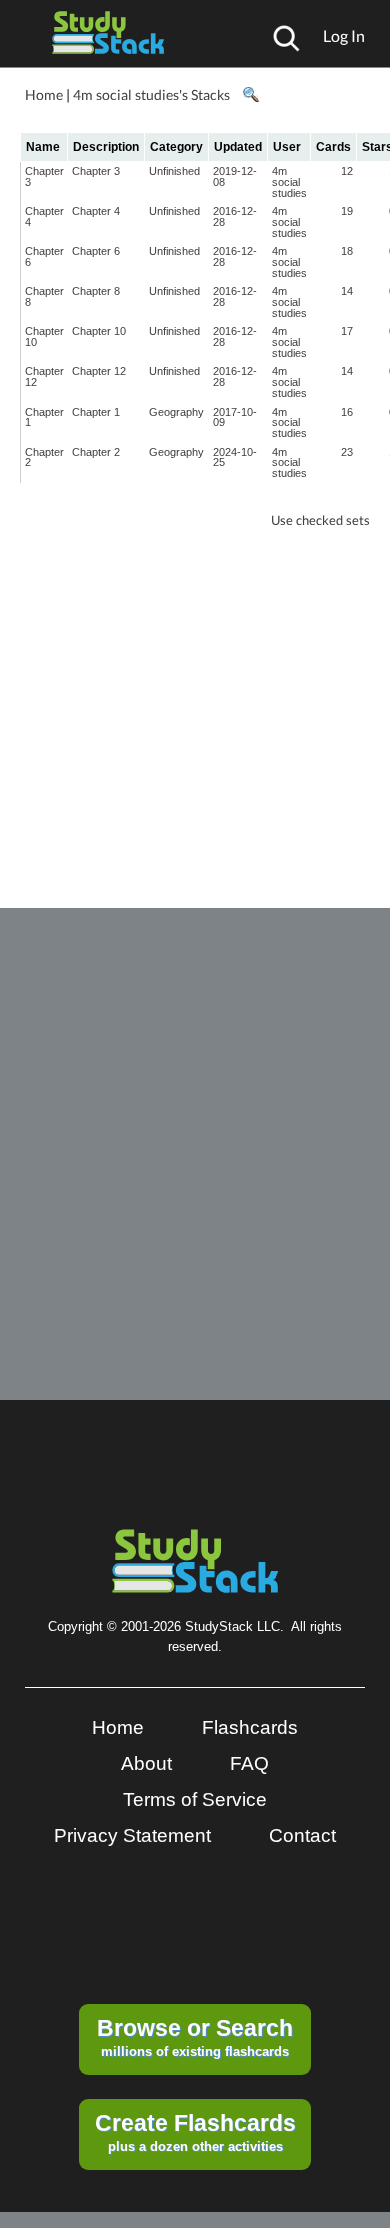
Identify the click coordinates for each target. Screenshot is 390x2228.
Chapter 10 (44, 336)
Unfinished (174, 171)
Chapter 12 (44, 376)
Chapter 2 (44, 457)
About (146, 1763)
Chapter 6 (44, 256)
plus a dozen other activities (195, 2132)
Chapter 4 (44, 216)
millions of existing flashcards (195, 2037)
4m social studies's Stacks (151, 94)
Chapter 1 (44, 417)
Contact (302, 1835)
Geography (176, 412)
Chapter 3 (44, 176)
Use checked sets (320, 520)
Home (44, 94)
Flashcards (250, 1727)
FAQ (249, 1763)
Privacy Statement (132, 1835)
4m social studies (289, 181)
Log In (344, 35)
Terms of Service (195, 1799)
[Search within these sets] (250, 95)
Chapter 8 (44, 296)
